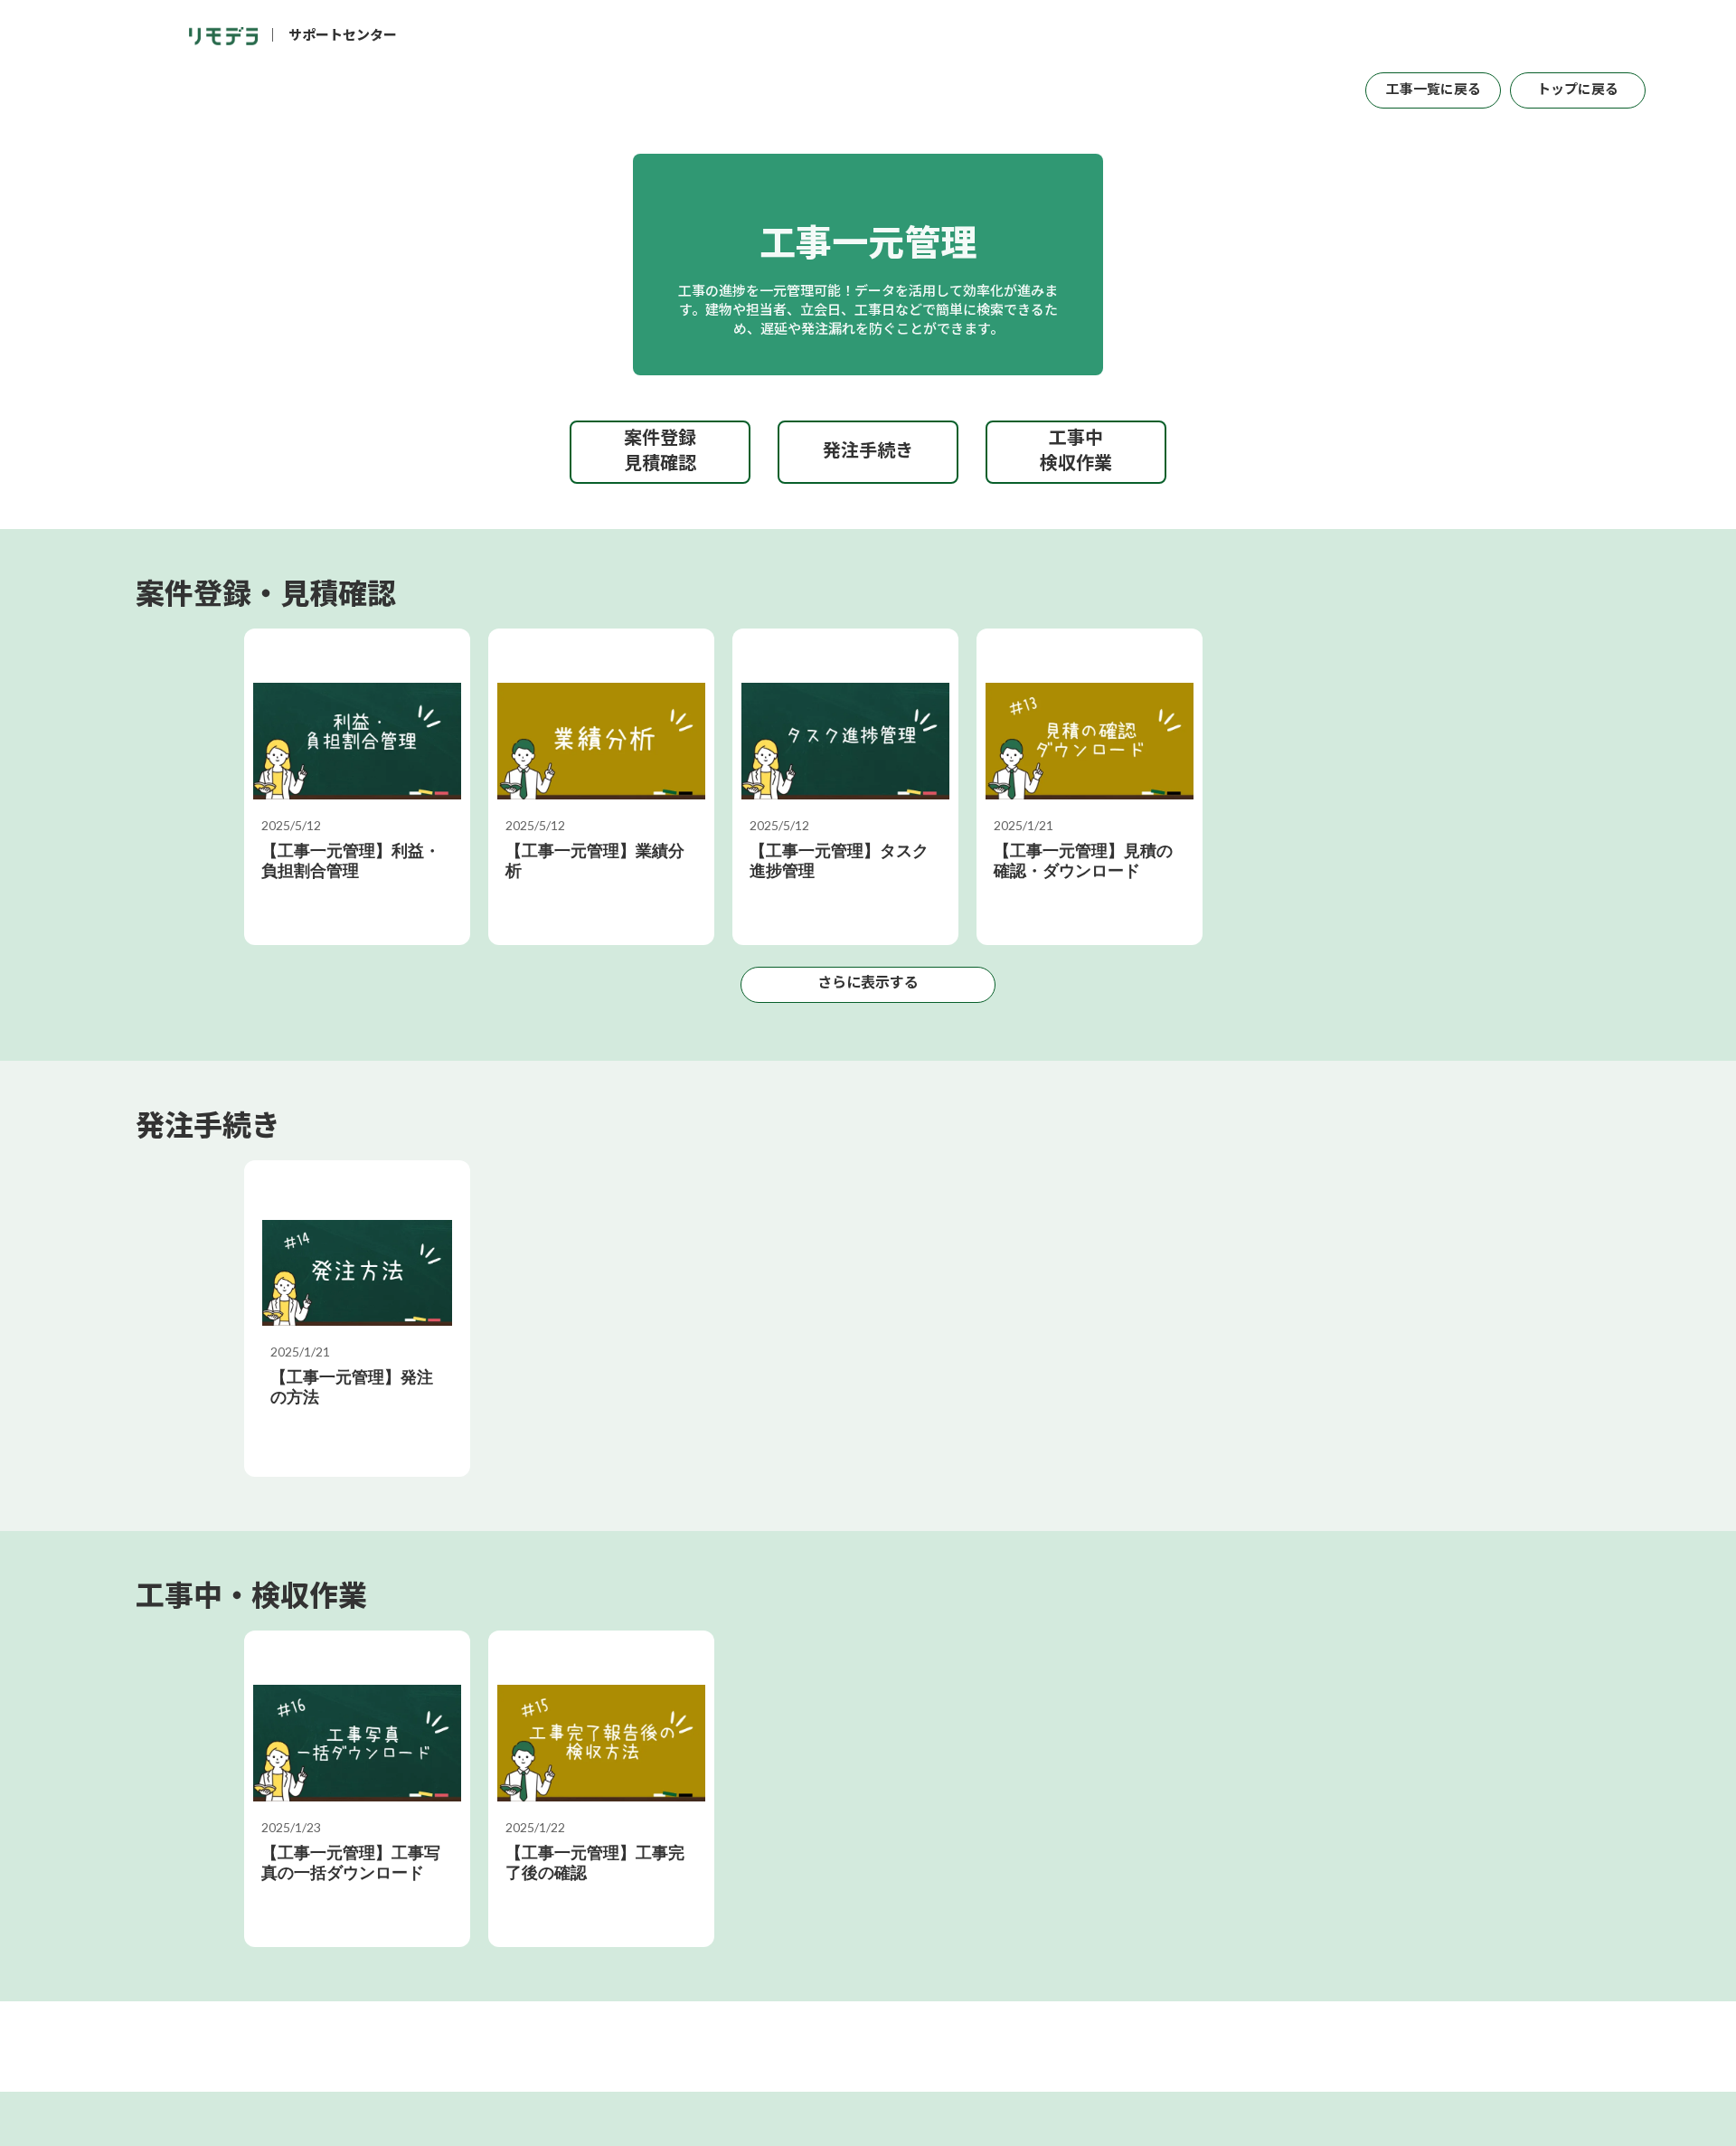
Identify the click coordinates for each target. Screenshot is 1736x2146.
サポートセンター (343, 37)
